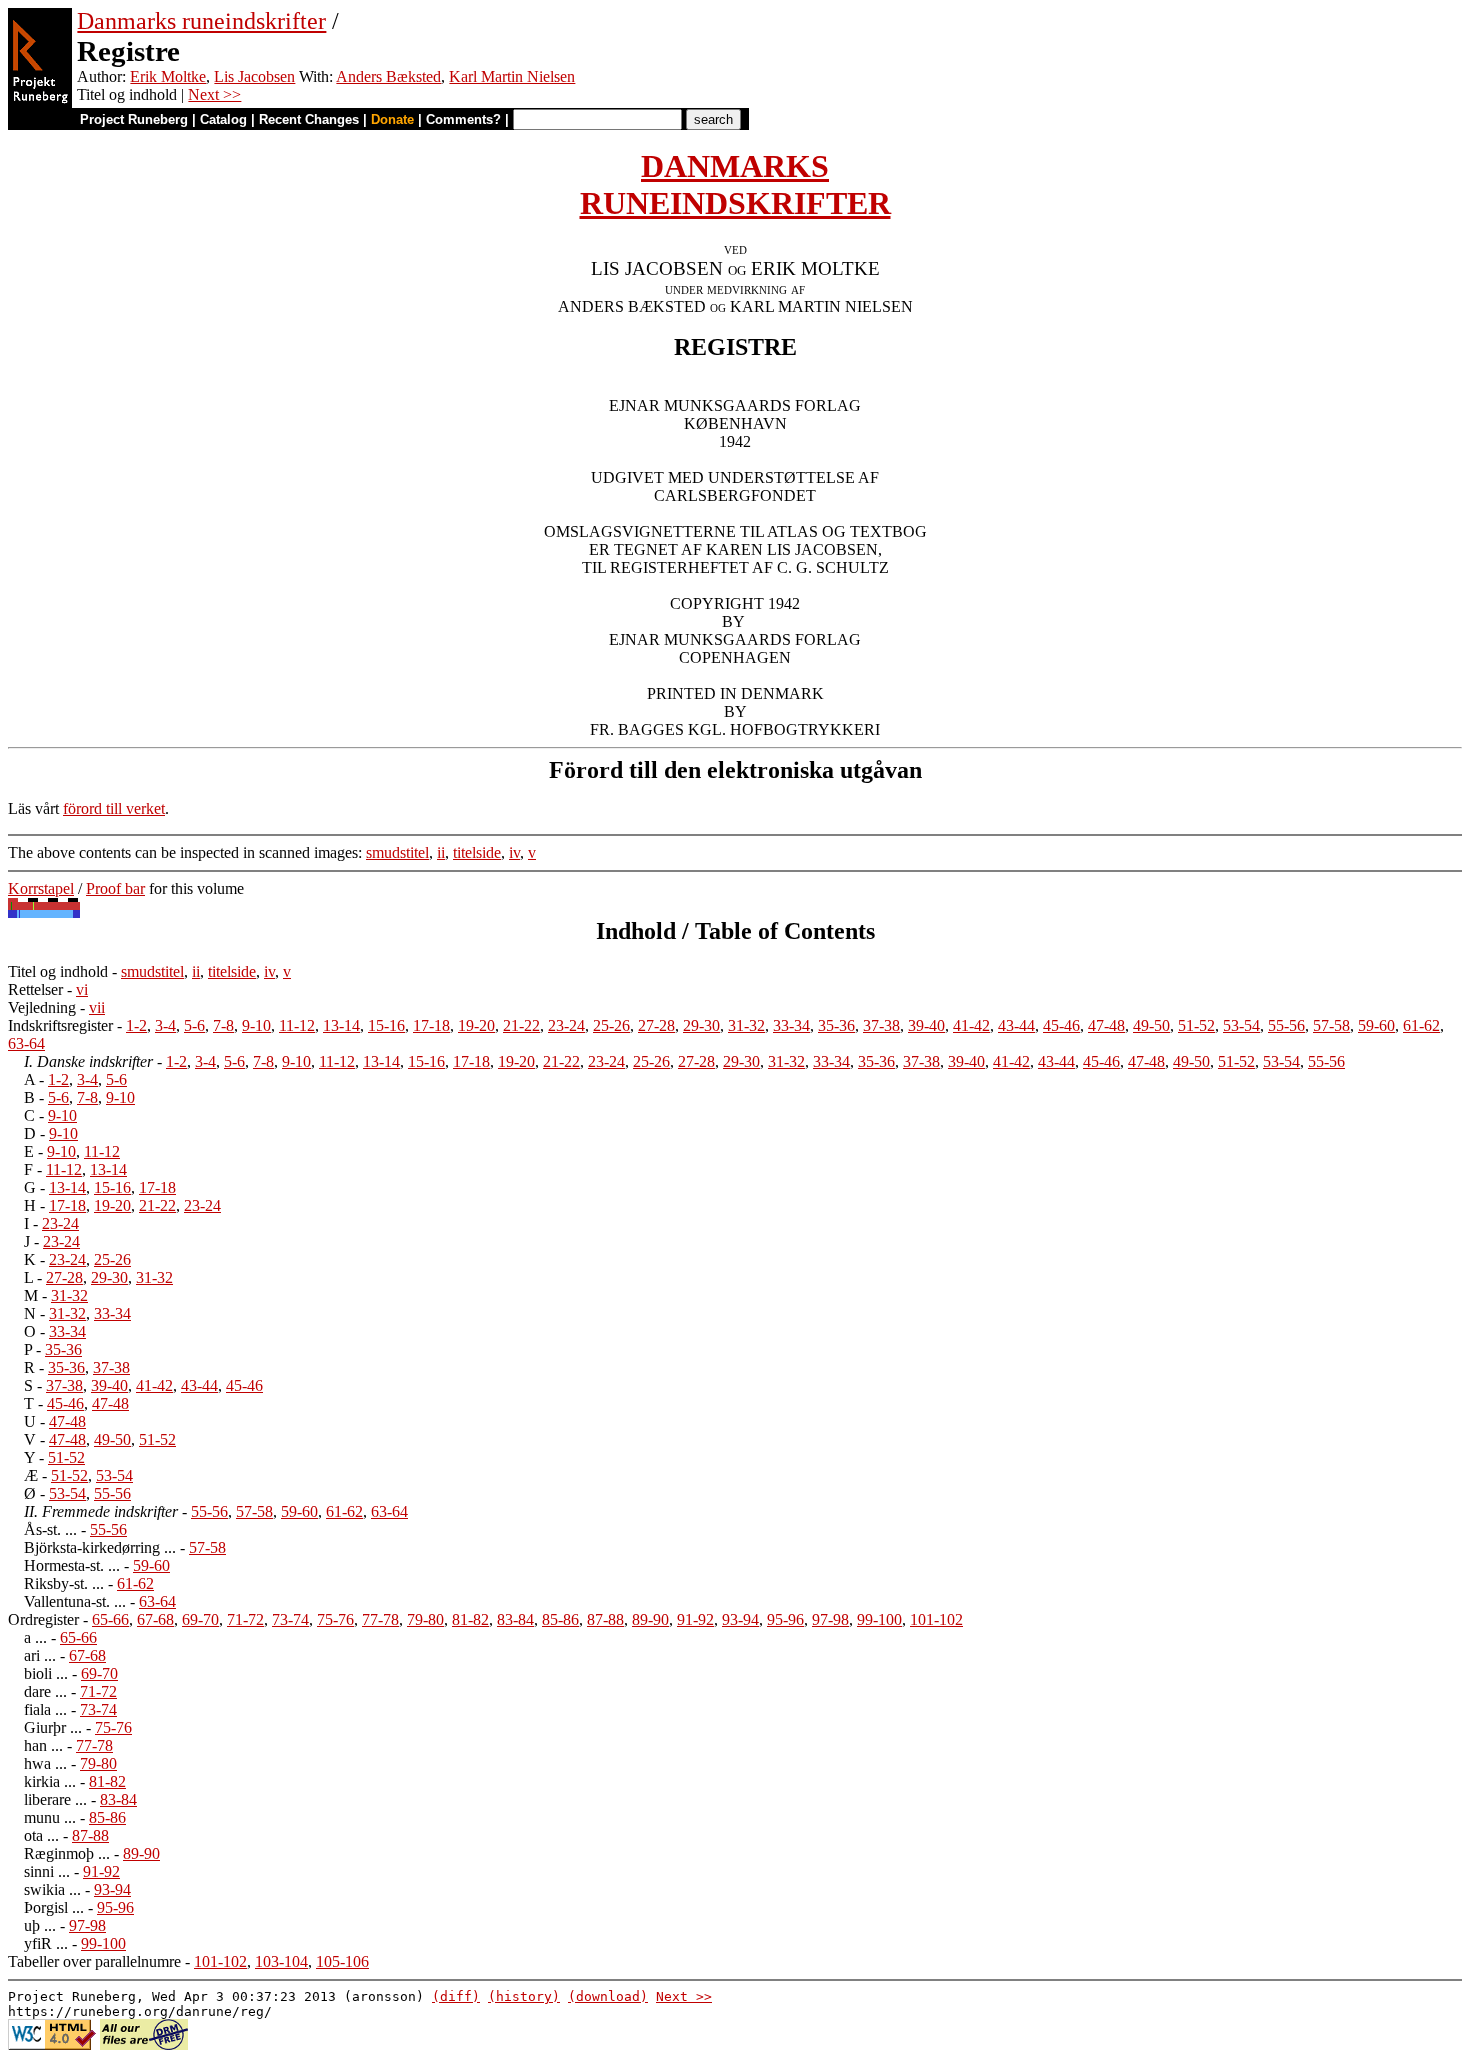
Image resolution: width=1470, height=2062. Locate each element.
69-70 (200, 1619)
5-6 (194, 1025)
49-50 (1151, 1025)
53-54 (1241, 1025)
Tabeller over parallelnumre (94, 1961)
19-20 (476, 1025)
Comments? (463, 119)
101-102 (936, 1619)
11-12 (297, 1025)
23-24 (566, 1025)
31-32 (746, 1025)
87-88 (605, 1619)
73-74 (290, 1619)
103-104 (281, 1961)
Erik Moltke (168, 76)
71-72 (245, 1619)
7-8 (223, 1025)
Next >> (214, 94)
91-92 (695, 1619)
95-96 (785, 1619)
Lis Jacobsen (254, 76)
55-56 (1286, 1025)
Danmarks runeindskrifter (201, 21)
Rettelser (35, 989)
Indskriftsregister (60, 1025)
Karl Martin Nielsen (512, 76)
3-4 (165, 1025)
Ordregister (43, 1619)
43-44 (1016, 1025)
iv (514, 852)
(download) (608, 1996)
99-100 (879, 1619)
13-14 (341, 1025)
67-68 (155, 1619)
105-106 (342, 1961)
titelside (477, 852)
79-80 (425, 1619)
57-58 (1331, 1025)
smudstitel (397, 852)
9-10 (256, 1025)
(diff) (456, 1996)
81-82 (470, 1619)
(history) (524, 1996)
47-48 (1106, 1025)
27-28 (656, 1025)
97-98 (830, 1619)
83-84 (515, 1619)
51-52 (1196, 1025)
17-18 (431, 1025)
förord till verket (114, 808)
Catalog (223, 119)
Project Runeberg (134, 119)
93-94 (740, 1619)
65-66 (110, 1619)
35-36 (836, 1025)
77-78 (380, 1619)
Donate (392, 119)
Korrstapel (41, 888)
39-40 (926, 1025)
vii (97, 1007)
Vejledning (42, 1007)
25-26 (611, 1025)
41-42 (971, 1025)
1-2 (136, 1025)
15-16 (386, 1025)
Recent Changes (309, 119)
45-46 (1061, 1025)
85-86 (560, 1619)
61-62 (1421, 1025)
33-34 (791, 1025)
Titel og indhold (58, 971)
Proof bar (115, 888)
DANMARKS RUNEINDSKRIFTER (735, 184)
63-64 (26, 1043)
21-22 (521, 1025)
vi (82, 989)
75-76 (335, 1619)
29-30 (701, 1025)
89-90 (650, 1619)
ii (441, 852)
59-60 (1376, 1025)
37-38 (881, 1025)
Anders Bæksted (388, 76)
